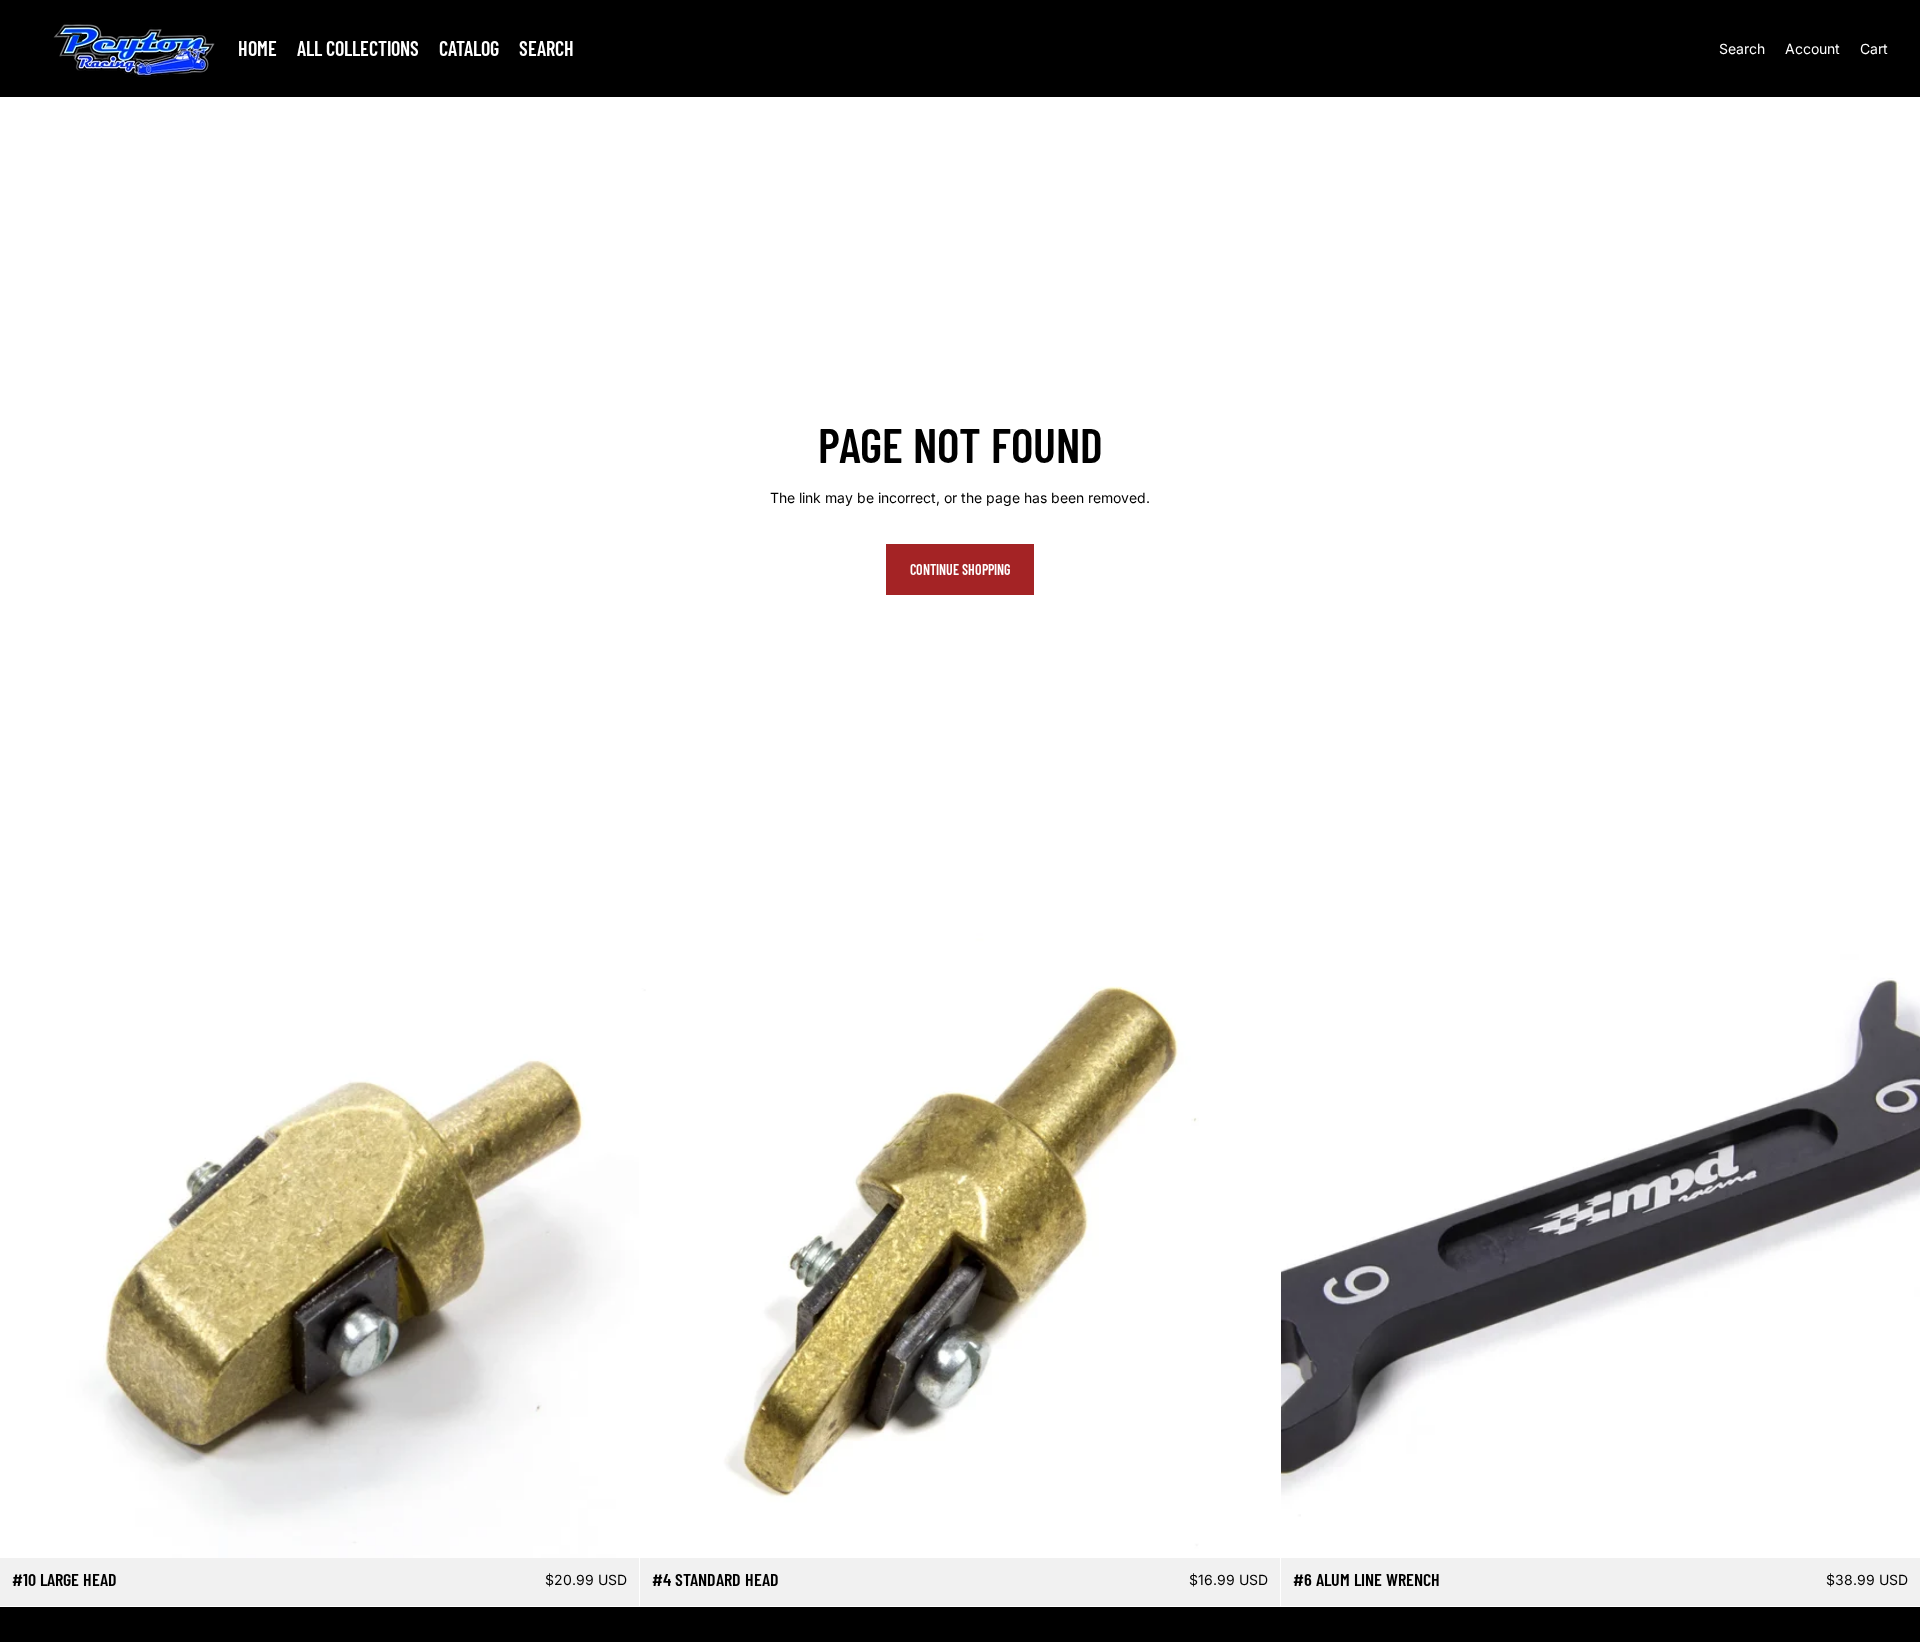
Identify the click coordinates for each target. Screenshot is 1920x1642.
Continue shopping (960, 569)
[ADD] (609, 1528)
